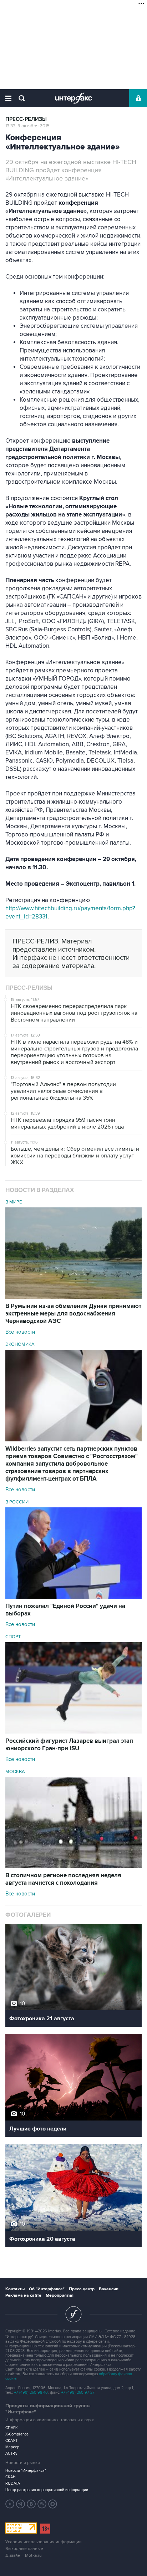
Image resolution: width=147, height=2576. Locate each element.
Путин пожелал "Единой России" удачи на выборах (65, 1610)
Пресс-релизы (26, 119)
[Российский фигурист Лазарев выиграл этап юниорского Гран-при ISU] (73, 1732)
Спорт (13, 1637)
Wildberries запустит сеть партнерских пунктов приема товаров (72, 1464)
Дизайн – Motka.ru (24, 2555)
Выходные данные (24, 2549)
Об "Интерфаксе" (47, 2289)
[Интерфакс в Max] (53, 2504)
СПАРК (12, 2428)
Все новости (20, 1332)
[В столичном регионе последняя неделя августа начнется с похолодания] (73, 1866)
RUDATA (13, 2483)
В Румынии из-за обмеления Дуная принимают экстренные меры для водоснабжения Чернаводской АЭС (73, 1314)
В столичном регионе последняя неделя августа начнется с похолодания (63, 1879)
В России (17, 1502)
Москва (15, 1772)
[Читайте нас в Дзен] (10, 2504)
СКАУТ (11, 2441)
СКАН (11, 2477)
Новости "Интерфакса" (26, 2471)
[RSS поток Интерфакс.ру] (42, 2504)
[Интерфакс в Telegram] (21, 2504)
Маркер (12, 2447)
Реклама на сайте (23, 2295)
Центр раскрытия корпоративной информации (47, 2490)
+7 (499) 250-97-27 (78, 2392)
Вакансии (109, 2289)
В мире (14, 1202)
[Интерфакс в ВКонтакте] (31, 2504)
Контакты (15, 2289)
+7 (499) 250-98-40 (31, 2392)
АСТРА (11, 2453)
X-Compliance (17, 2434)
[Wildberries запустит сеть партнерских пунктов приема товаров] (73, 1440)
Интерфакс (74, 98)
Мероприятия (60, 2295)
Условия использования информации (44, 2542)
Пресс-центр (82, 2289)
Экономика (20, 1344)
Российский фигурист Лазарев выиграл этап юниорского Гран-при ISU (69, 1745)
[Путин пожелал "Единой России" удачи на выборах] (73, 1597)
